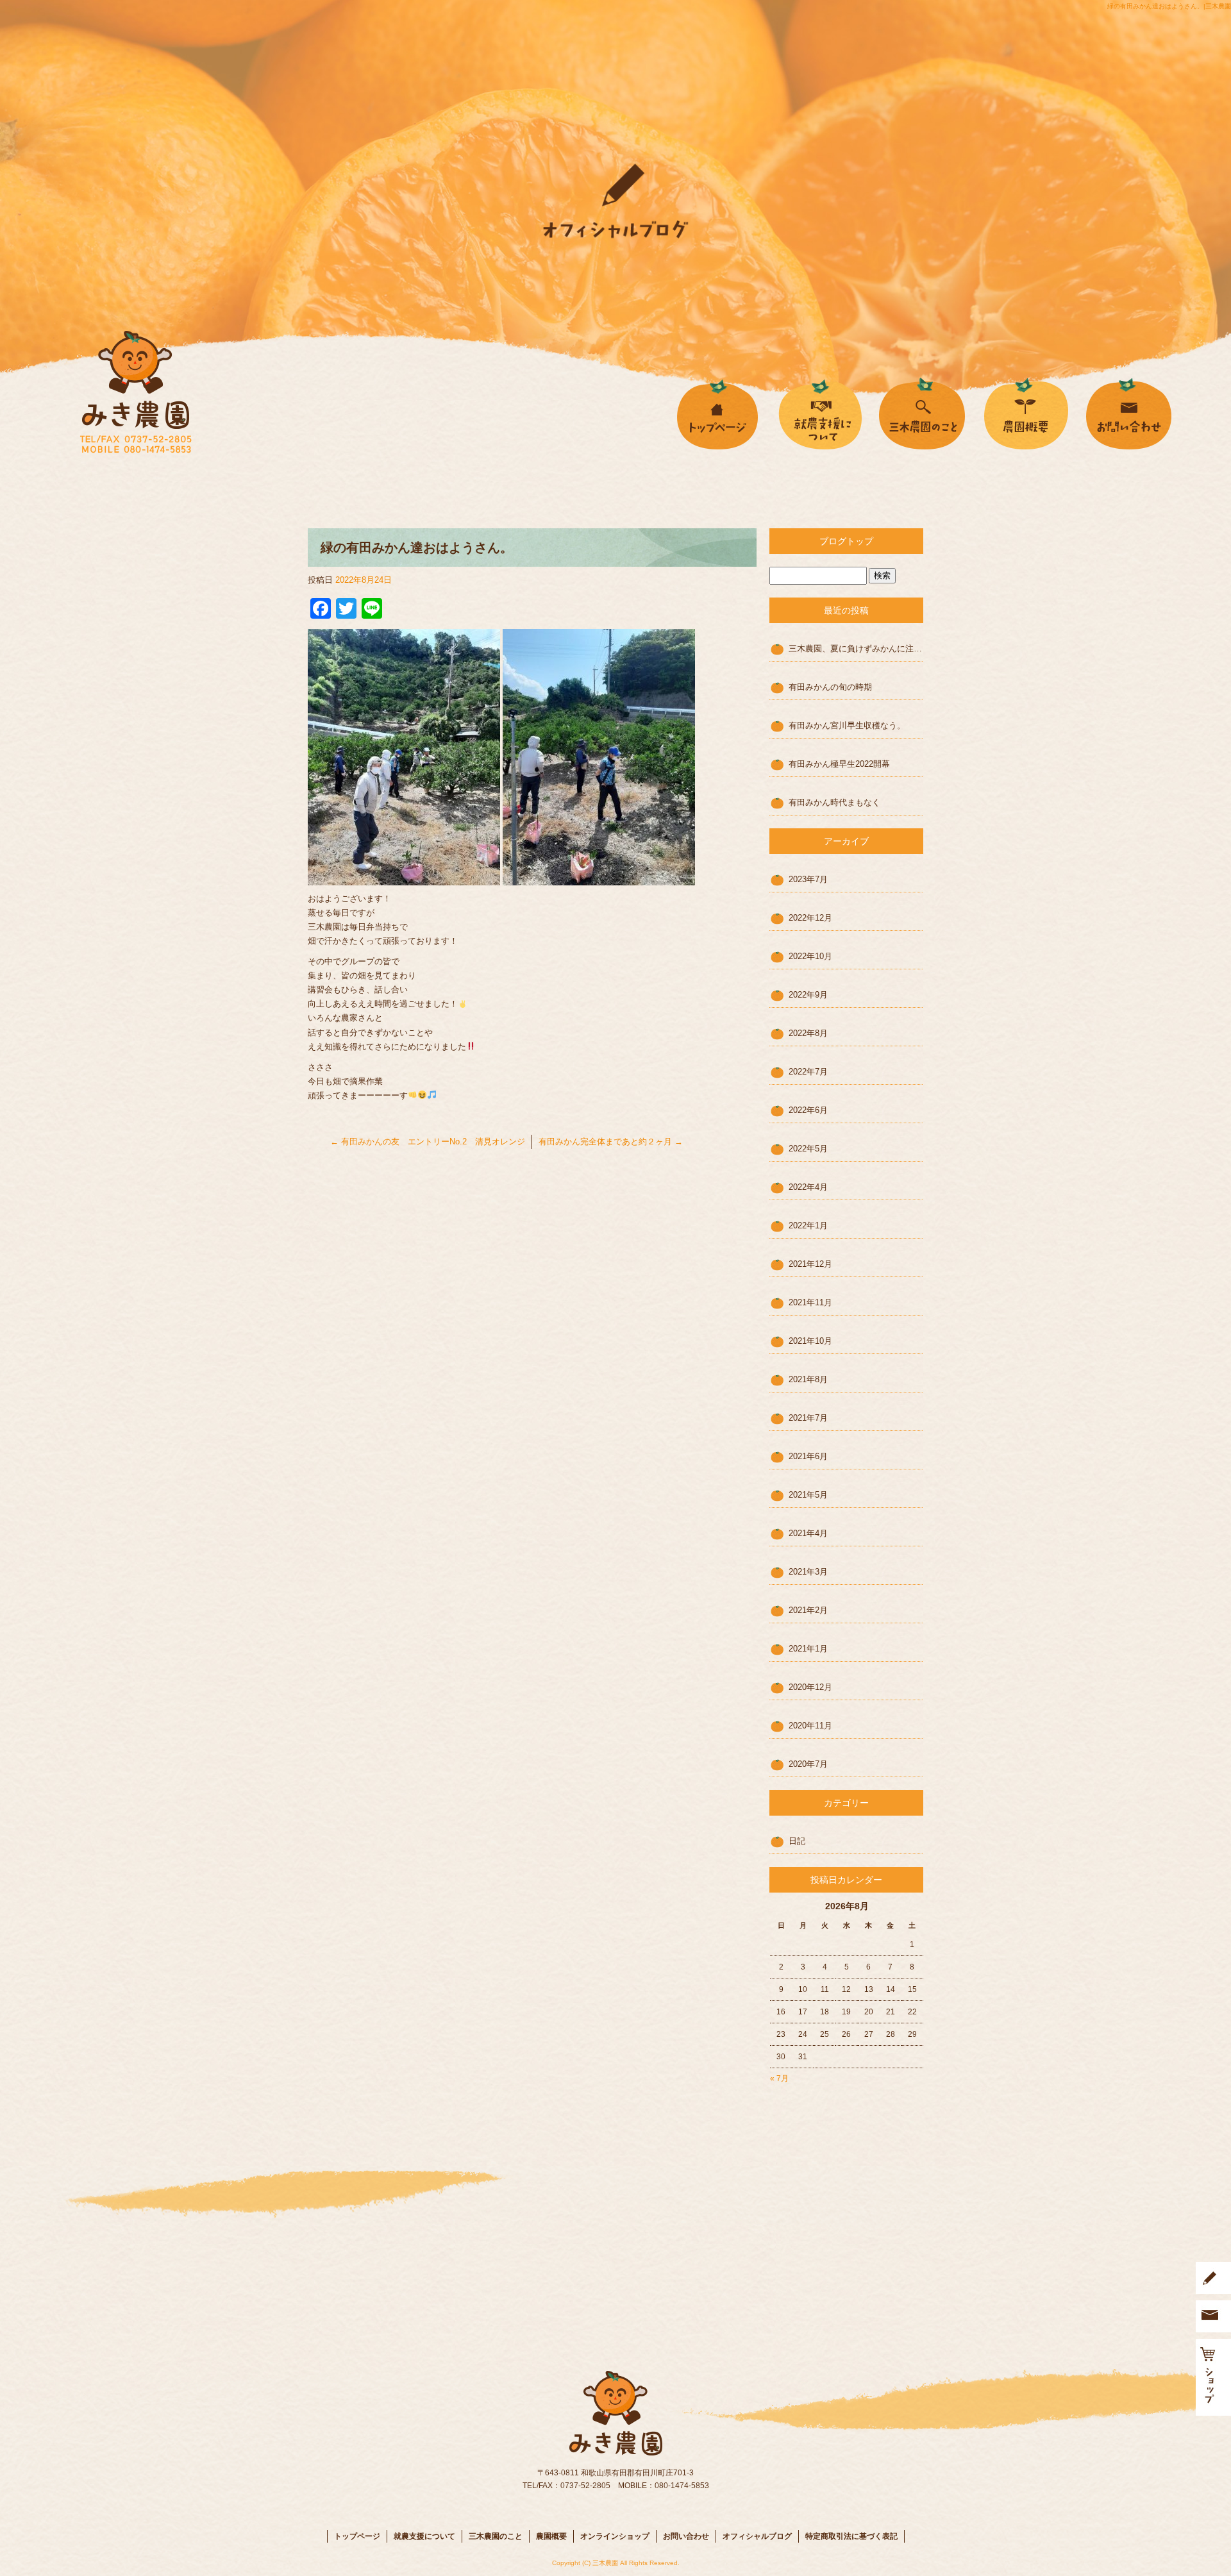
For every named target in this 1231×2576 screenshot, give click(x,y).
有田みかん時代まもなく (834, 802)
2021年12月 (810, 1264)
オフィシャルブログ (757, 2536)
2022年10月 (810, 956)
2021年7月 (808, 1418)
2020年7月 (808, 1764)
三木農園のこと (923, 412)
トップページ (718, 412)
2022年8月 (808, 1033)
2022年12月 (810, 918)
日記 (797, 1841)
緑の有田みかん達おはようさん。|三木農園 (1169, 6)
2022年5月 (808, 1149)
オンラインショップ (615, 2536)
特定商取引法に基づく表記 (851, 2536)
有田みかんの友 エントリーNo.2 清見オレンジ (428, 1142)
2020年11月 (810, 1726)
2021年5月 (808, 1495)
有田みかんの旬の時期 (830, 687)
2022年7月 (808, 1072)
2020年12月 (810, 1687)
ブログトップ (846, 541)
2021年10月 (810, 1341)
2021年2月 (808, 1610)
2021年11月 (810, 1302)
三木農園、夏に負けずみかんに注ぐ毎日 (856, 648)
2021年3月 (808, 1572)
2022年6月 (808, 1110)
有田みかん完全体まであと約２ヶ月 (611, 1142)
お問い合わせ (1154, 412)
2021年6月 (808, 1456)
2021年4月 (808, 1533)
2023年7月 (808, 879)
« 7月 (779, 2078)
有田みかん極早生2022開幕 (839, 764)
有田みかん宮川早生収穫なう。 (847, 725)
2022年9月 (808, 995)
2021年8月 (808, 1379)
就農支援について (821, 412)
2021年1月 (808, 1649)
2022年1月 (808, 1225)
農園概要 (1026, 412)
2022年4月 (808, 1187)
